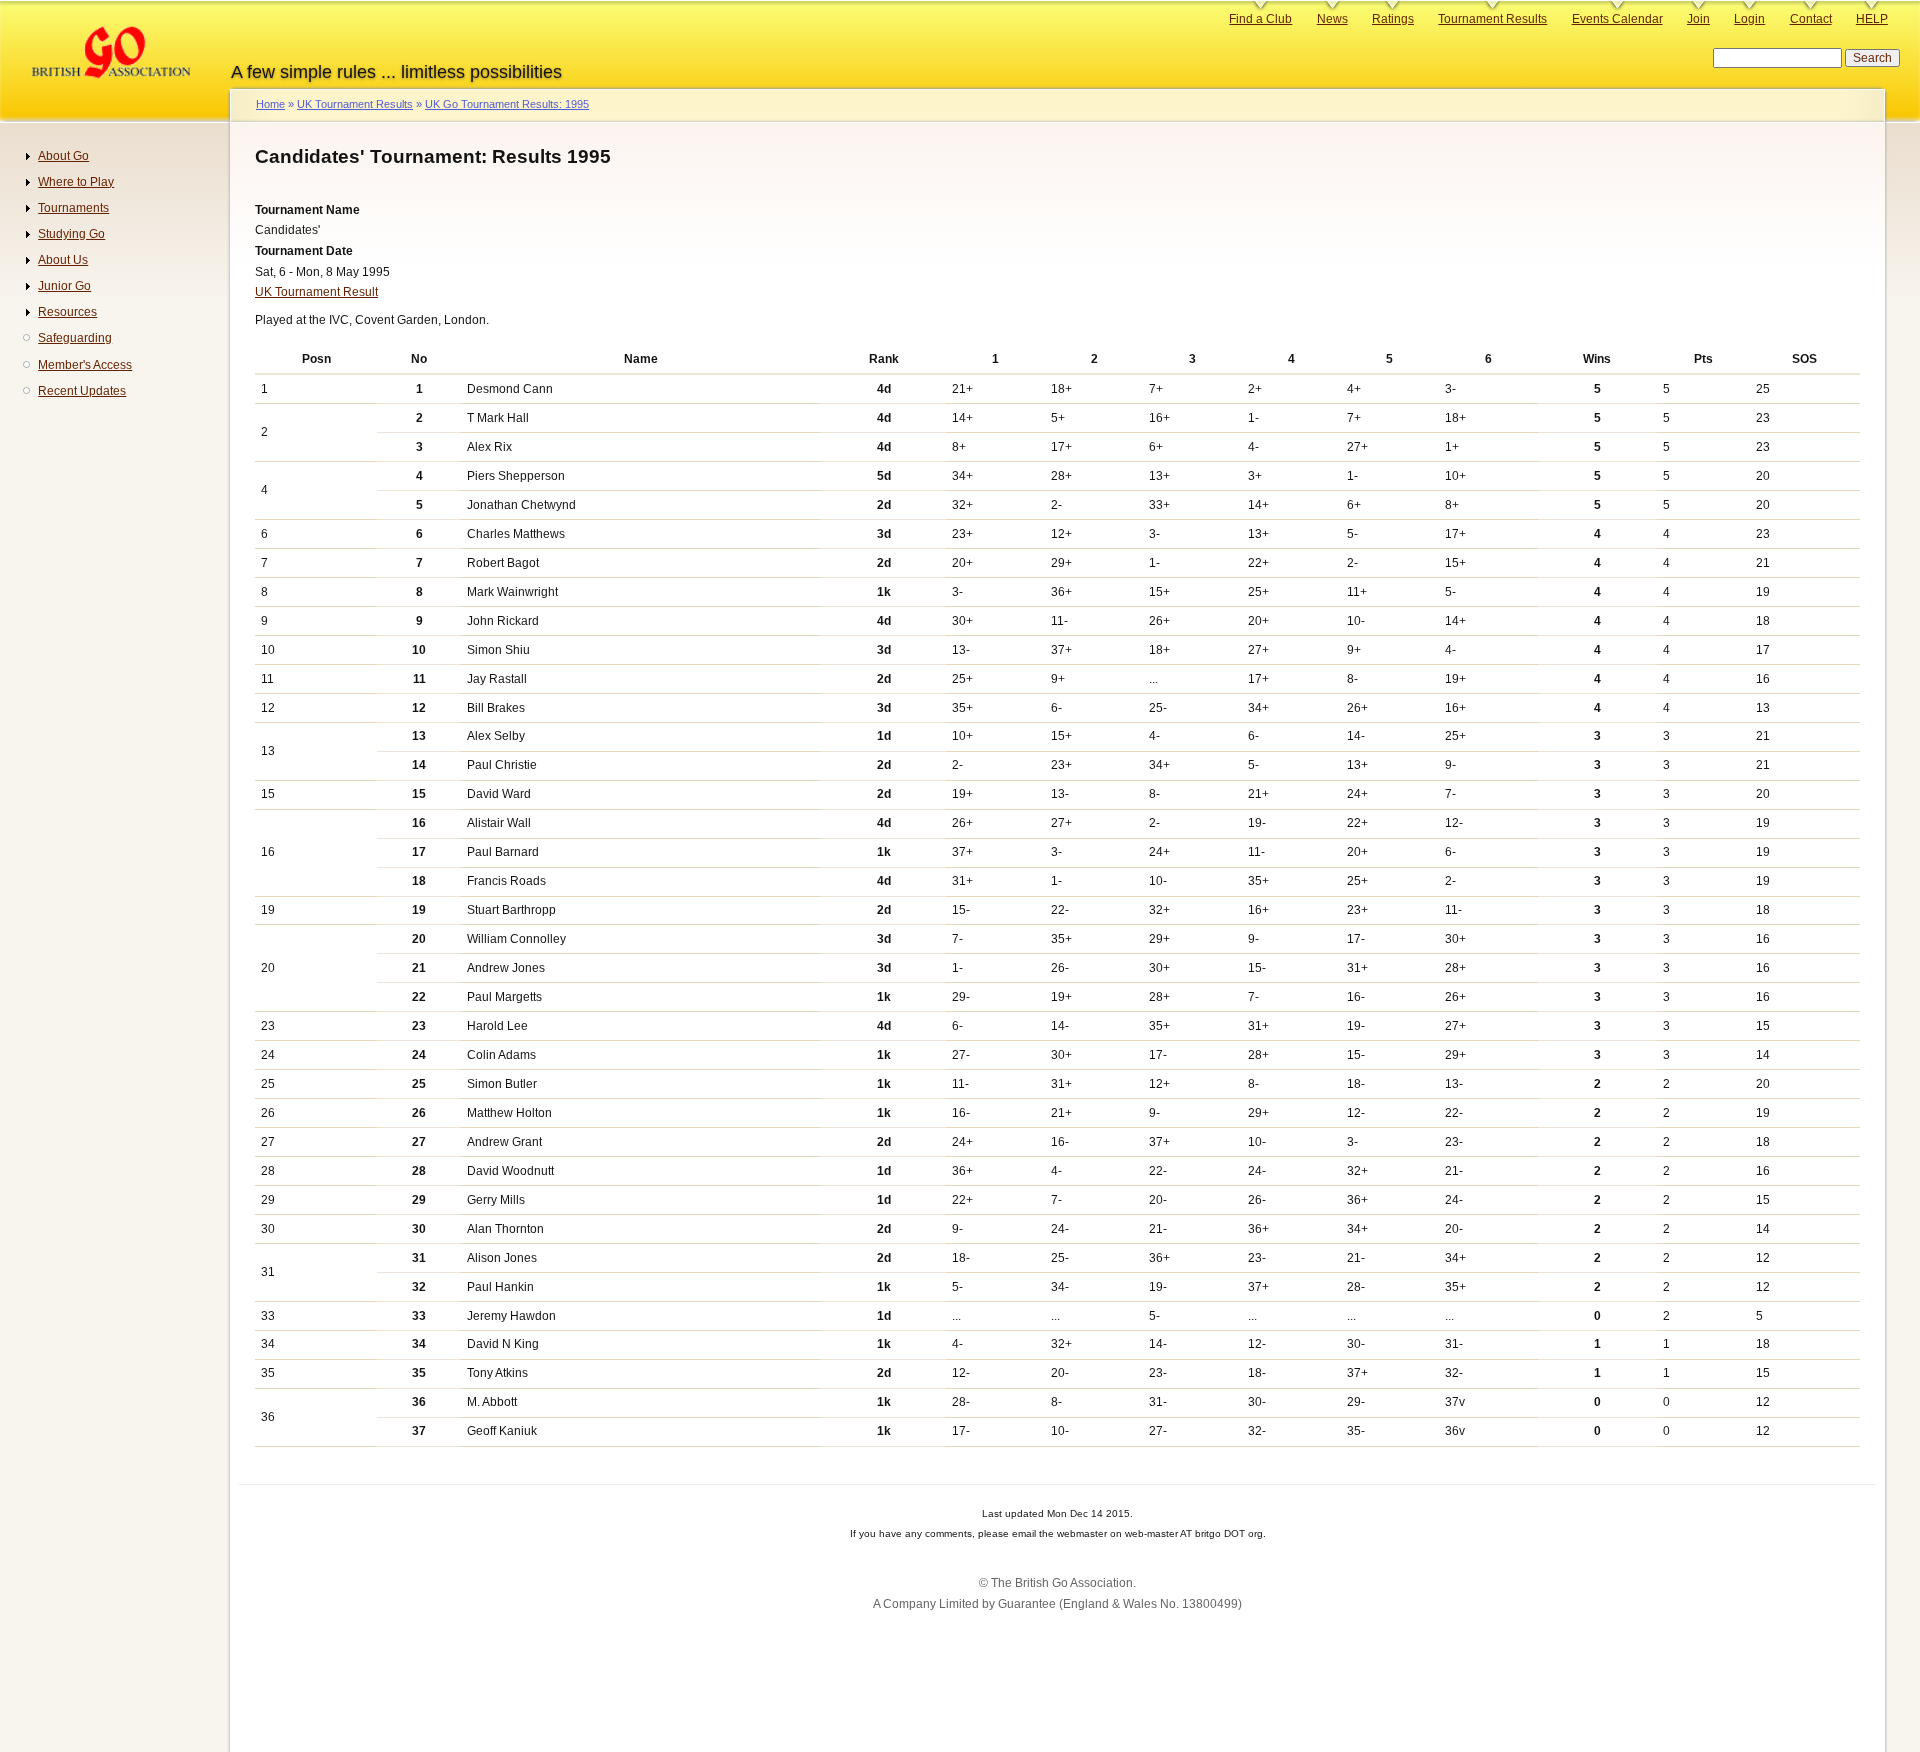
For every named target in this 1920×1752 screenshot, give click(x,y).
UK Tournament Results (355, 104)
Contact (1811, 19)
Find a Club (1260, 19)
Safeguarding (75, 338)
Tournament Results (1492, 19)
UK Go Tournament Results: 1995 (507, 104)
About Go (63, 156)
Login (1749, 19)
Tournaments (73, 208)
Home (270, 104)
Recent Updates (82, 391)
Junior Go (64, 286)
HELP (1872, 19)
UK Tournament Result (316, 292)
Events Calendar (1617, 19)
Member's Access (85, 365)
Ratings (1393, 19)
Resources (67, 312)
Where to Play (76, 182)
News (1332, 19)
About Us (63, 260)
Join (1698, 19)
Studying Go (71, 234)
